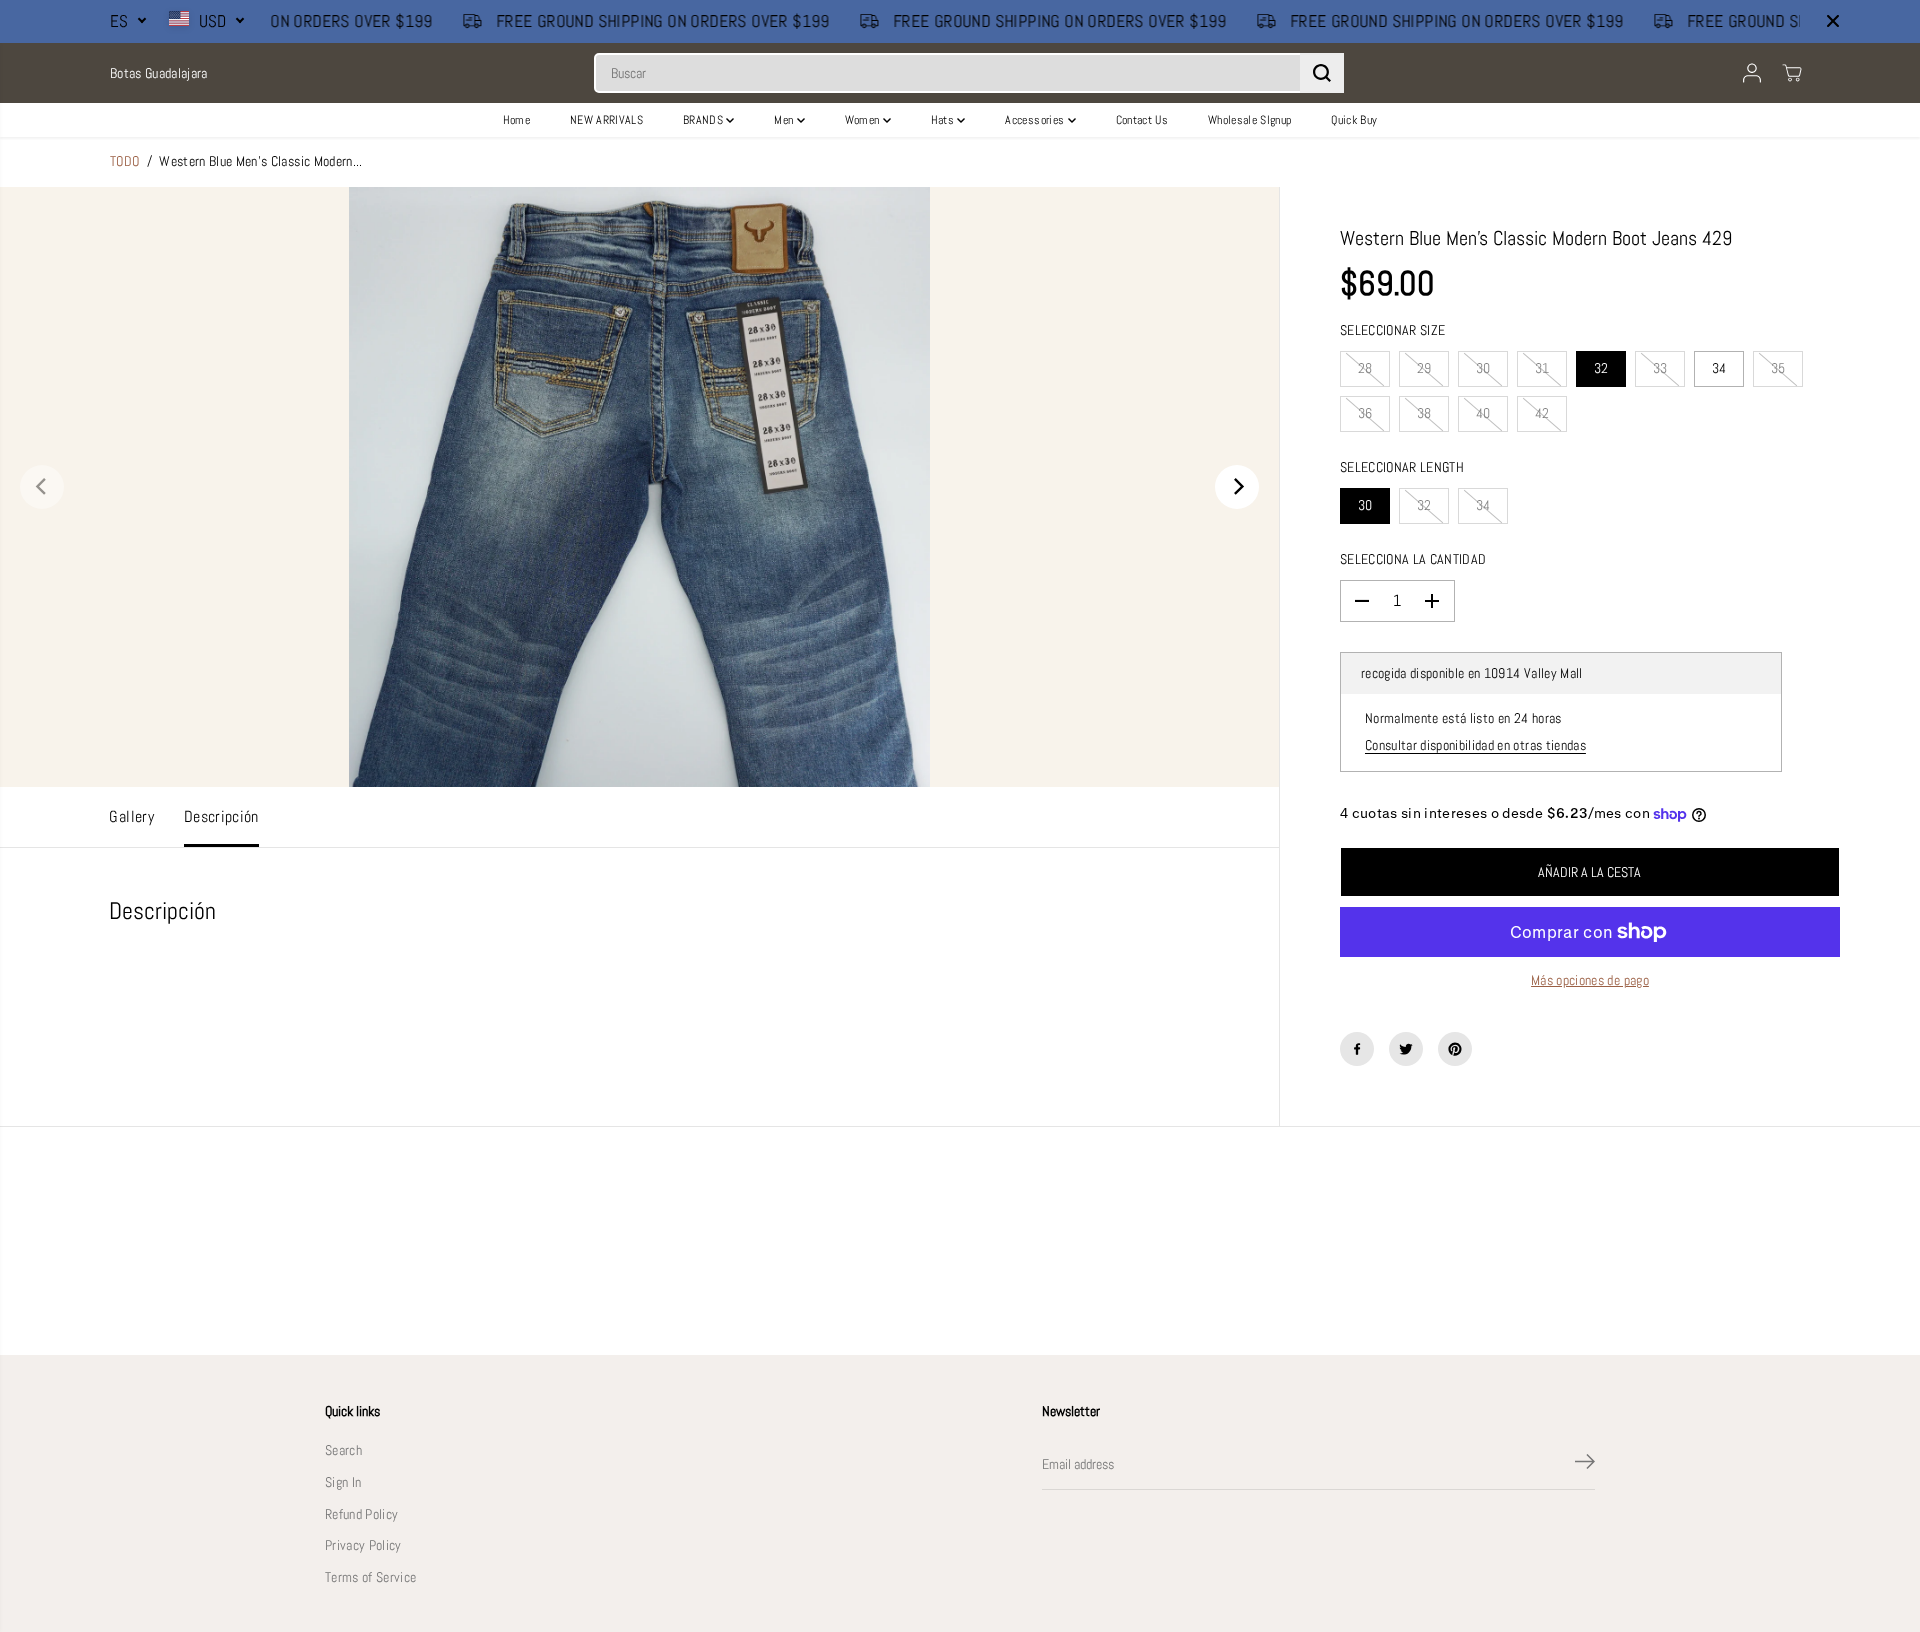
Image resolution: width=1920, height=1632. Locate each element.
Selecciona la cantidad (1413, 559)
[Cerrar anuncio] (1833, 21)
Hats (944, 120)
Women (864, 120)
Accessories (1036, 120)
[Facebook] (1357, 1049)
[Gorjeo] (1406, 1049)
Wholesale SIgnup (1249, 120)
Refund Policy (361, 1514)
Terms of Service (370, 1577)
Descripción (221, 817)
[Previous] (42, 487)
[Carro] (1792, 73)
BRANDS (704, 120)
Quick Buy (1354, 120)
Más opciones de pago (1590, 980)
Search (343, 1450)
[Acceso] (1752, 73)
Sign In (343, 1482)
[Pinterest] (1455, 1049)
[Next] (1237, 487)
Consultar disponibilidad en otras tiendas (1475, 745)
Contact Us (1142, 120)
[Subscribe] (1585, 1465)
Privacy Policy (363, 1545)
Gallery (131, 817)
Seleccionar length (1402, 467)
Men (785, 120)
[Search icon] (1322, 73)
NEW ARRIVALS (606, 120)
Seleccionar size (1392, 330)
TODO (124, 161)
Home (516, 120)
